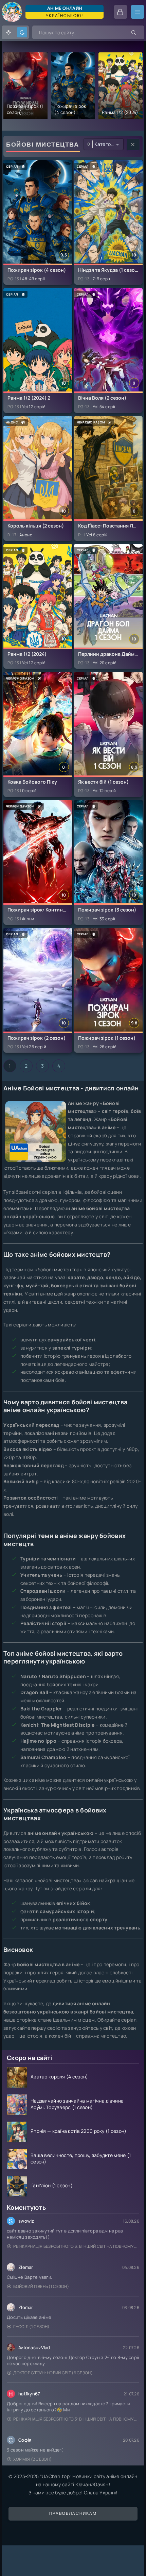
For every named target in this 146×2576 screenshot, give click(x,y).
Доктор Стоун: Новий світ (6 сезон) (53, 2373)
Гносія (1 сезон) (31, 2327)
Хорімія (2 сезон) (32, 2459)
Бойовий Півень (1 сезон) (41, 2286)
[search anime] (134, 32)
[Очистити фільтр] (133, 145)
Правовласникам (73, 2513)
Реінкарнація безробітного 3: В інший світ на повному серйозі (76, 2246)
